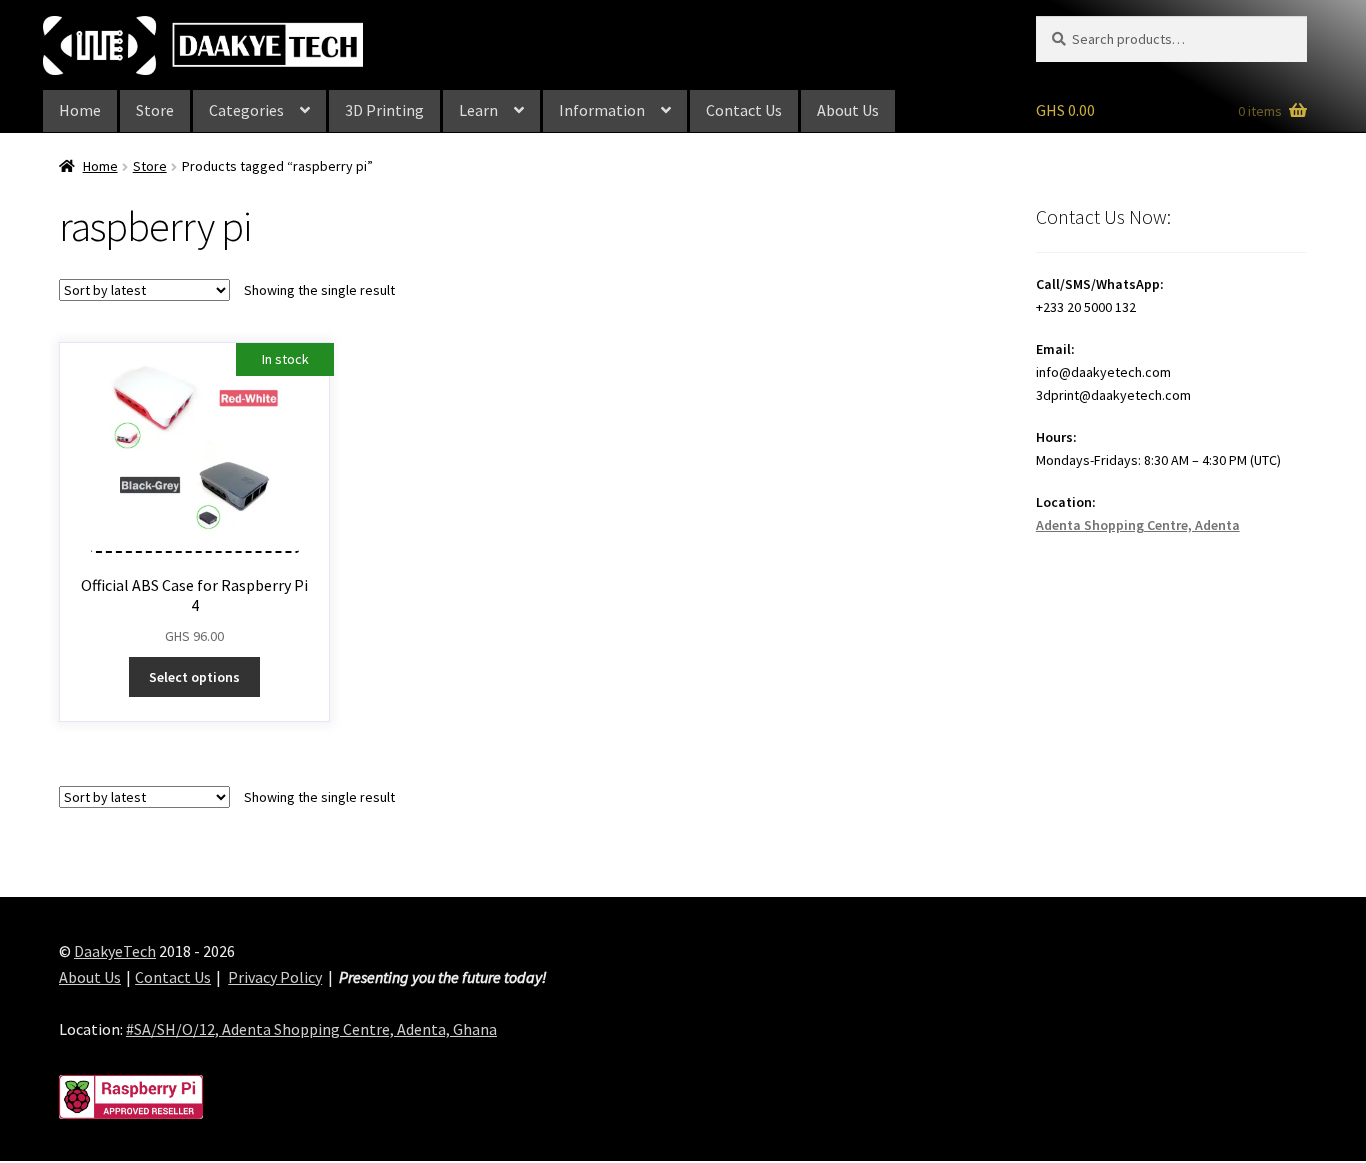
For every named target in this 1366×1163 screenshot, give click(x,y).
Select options (194, 677)
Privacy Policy (275, 977)
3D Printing (384, 110)
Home (80, 110)
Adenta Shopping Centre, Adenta (1138, 525)
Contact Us (744, 110)
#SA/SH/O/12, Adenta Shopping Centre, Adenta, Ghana (311, 1029)
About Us (848, 110)
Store (155, 110)
